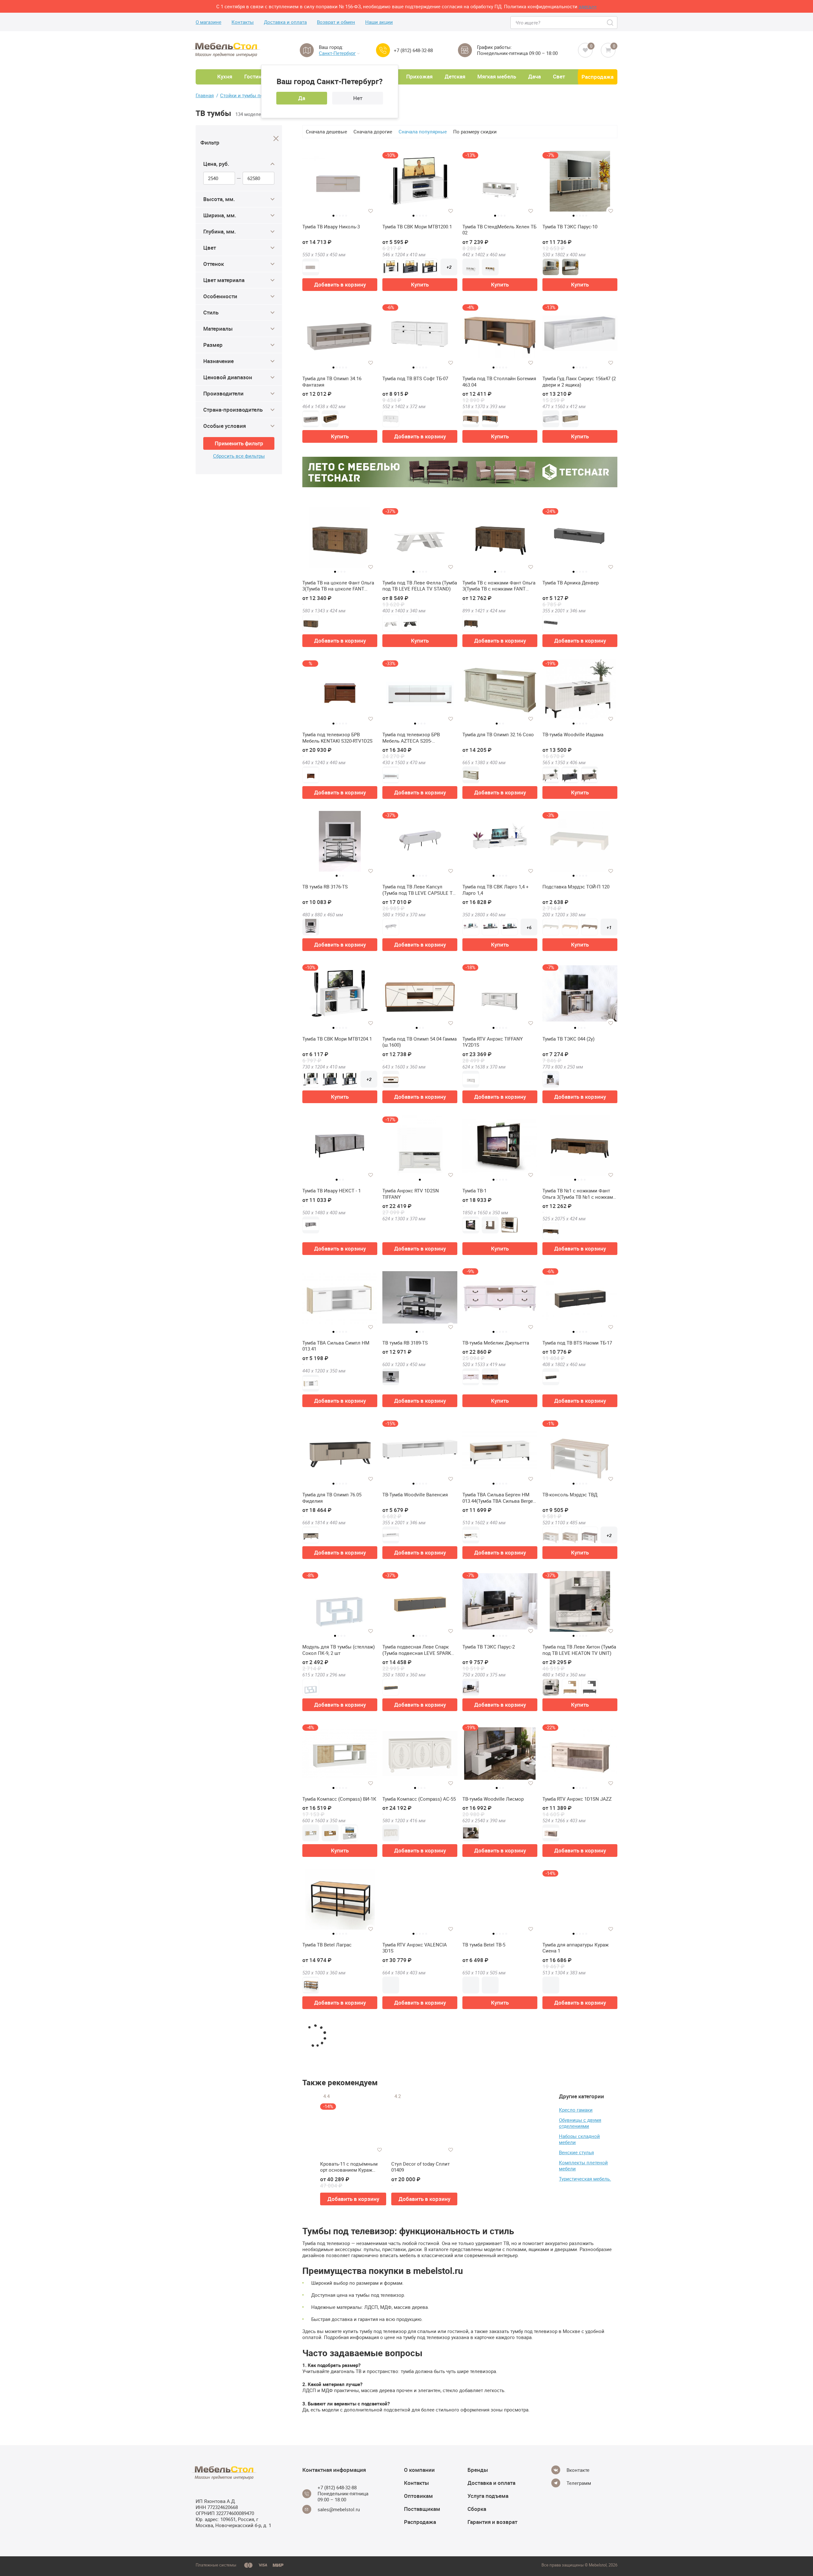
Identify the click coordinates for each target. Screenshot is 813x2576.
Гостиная (256, 76)
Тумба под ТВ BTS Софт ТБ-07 (415, 378)
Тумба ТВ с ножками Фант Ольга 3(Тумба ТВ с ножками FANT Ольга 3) (499, 586)
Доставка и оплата (285, 22)
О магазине (208, 22)
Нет (358, 98)
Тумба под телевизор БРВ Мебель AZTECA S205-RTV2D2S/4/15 (411, 738)
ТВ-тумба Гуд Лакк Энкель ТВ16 (338, 2249)
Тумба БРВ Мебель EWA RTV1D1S (579, 2401)
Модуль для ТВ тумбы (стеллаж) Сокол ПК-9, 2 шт (339, 1650)
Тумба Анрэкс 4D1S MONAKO (415, 2401)
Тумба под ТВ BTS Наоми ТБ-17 (577, 1343)
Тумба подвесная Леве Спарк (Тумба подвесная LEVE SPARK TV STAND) (417, 1650)
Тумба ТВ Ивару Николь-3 (331, 227)
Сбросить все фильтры (239, 456)
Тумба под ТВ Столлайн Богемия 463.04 (499, 382)
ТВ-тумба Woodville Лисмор (493, 1799)
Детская (455, 76)
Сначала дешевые (326, 131)
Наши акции (379, 22)
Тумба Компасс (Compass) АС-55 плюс (339, 2404)
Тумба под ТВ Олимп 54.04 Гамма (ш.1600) (420, 1042)
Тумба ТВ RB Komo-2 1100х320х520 (325, 2556)
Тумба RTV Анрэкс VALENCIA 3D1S (415, 1948)
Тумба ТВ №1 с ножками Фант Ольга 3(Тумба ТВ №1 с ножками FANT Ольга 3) (579, 1194)
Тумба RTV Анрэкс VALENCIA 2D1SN (575, 2252)
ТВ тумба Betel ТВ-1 (484, 2401)
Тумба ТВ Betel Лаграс (327, 1945)
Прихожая (419, 76)
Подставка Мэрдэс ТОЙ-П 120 (576, 887)
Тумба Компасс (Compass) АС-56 (499, 2553)
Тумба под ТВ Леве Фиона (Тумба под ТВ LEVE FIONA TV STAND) (420, 2100)
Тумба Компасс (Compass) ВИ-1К (339, 1799)
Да (302, 98)
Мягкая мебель (497, 76)
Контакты (243, 22)
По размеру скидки (475, 131)
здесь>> (588, 6)
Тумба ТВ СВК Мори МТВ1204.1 (337, 1039)
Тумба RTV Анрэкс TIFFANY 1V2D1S (493, 1042)
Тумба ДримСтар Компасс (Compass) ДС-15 (412, 2556)
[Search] (611, 23)
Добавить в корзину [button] (340, 284)
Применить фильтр (239, 443)
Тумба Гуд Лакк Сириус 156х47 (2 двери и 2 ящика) (579, 382)
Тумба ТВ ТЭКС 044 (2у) (568, 1039)
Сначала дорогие (373, 131)
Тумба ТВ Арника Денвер (571, 583)
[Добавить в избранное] (371, 211)
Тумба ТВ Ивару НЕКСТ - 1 (332, 1191)
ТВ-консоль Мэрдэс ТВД (570, 1495)
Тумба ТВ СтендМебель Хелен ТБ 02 (499, 230)
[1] (420, 2358)
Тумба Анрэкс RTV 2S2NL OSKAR (578, 2097)
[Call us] (383, 50)
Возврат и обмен (336, 22)
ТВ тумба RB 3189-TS (405, 1343)
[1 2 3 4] (340, 540)
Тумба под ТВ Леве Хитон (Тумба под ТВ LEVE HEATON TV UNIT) (579, 1650)
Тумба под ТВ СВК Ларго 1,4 (494, 2249)
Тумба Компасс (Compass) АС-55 (419, 1799)
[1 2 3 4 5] (340, 184)
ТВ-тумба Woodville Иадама (573, 735)
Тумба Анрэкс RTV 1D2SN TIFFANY (411, 1194)
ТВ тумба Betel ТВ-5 (484, 1945)
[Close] (276, 139)
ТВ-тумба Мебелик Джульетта (496, 1343)
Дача (534, 76)
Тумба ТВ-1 (474, 1191)
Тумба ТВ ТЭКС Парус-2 (489, 1647)
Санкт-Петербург (337, 53)
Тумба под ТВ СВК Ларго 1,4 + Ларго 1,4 (496, 890)
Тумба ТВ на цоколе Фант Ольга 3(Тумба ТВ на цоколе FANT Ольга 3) (338, 586)
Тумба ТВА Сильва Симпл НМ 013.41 (336, 1346)
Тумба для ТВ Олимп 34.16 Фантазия (332, 382)
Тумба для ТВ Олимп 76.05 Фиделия (332, 1498)
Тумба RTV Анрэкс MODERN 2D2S (339, 2097)
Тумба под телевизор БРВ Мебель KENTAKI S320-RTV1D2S (337, 738)
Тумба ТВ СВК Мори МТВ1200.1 (417, 227)
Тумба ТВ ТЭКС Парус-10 (570, 227)
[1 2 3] (500, 692)
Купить (420, 284)
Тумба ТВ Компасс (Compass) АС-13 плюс (576, 2556)
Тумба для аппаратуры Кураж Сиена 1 (575, 1948)
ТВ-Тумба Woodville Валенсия (415, 1495)
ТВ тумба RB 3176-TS (325, 887)
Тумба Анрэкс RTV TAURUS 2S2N (499, 2097)
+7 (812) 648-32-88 (413, 50)
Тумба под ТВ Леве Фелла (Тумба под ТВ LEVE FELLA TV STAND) (420, 586)
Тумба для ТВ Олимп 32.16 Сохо (498, 735)
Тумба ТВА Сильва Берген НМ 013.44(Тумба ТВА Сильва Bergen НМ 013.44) (499, 1498)
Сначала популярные (423, 131)
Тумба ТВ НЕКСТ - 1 (404, 2249)
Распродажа (598, 77)
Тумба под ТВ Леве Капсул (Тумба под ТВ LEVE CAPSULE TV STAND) (419, 890)
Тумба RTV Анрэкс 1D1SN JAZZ (577, 1799)
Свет (559, 76)
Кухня (225, 76)
